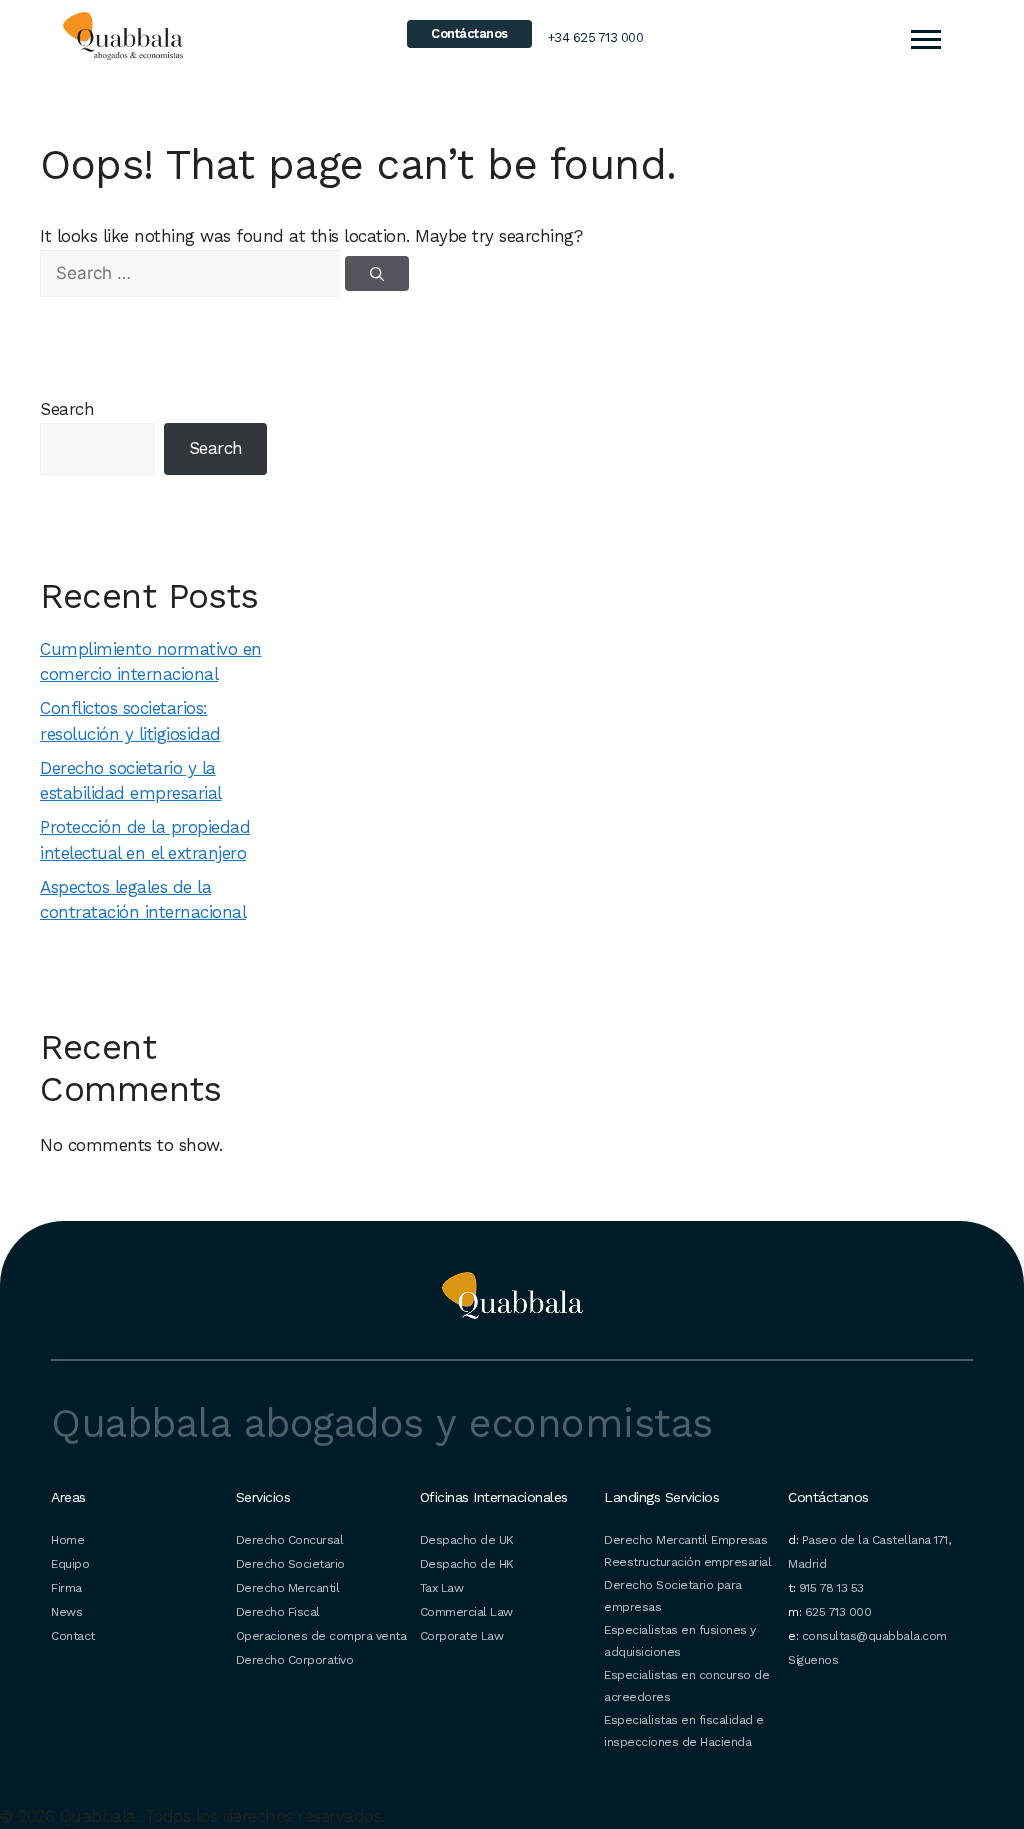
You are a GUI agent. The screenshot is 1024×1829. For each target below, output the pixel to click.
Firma (66, 1588)
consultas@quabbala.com (874, 1636)
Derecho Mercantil (288, 1588)
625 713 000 (838, 1612)
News (66, 1612)
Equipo (70, 1564)
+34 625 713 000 (595, 37)
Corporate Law (462, 1636)
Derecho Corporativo (295, 1660)
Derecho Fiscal (278, 1612)
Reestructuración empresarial (687, 1562)
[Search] (377, 273)
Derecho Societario (290, 1564)
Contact (73, 1636)
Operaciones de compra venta (321, 1636)
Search (67, 409)
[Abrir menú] (925, 40)
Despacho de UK (467, 1540)
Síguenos (813, 1660)
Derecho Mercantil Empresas (685, 1540)
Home (67, 1540)
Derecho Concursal (290, 1540)
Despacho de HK (467, 1564)
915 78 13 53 (831, 1588)
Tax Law (442, 1588)
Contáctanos (469, 33)
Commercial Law (466, 1612)
